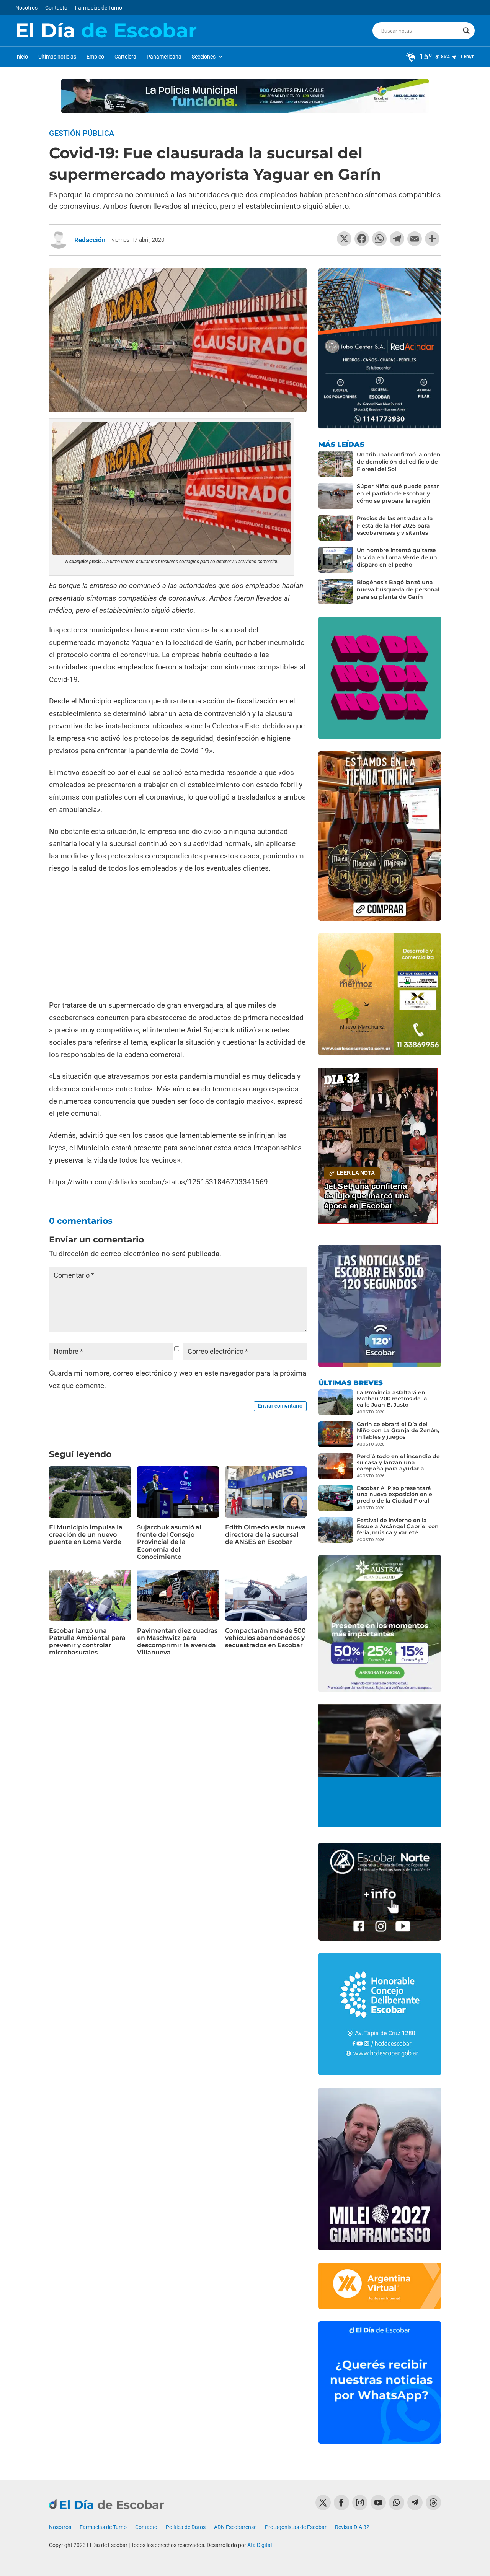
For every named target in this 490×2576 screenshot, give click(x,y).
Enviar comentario (280, 1406)
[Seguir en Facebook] (341, 2503)
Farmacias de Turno (99, 8)
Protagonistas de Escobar (296, 2527)
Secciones (204, 57)
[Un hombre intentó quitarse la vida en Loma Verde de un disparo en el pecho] (336, 560)
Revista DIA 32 (352, 2527)
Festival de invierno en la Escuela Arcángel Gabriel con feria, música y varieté (398, 1526)
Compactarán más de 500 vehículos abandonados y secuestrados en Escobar (265, 1638)
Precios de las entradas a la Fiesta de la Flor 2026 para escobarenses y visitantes (395, 526)
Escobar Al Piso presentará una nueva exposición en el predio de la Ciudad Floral (395, 1494)
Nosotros (26, 8)
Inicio (22, 57)
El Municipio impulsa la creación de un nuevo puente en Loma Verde (86, 1535)
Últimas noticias (57, 57)
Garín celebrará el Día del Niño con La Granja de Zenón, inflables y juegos (398, 1430)
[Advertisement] (178, 938)
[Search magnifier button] (466, 31)
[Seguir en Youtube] (378, 2503)
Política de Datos (186, 2527)
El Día (106, 31)
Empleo (95, 57)
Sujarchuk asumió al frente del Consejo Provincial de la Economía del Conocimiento (169, 1542)
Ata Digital (260, 2545)
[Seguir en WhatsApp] (397, 2503)
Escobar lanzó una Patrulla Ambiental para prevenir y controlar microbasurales (87, 1642)
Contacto (56, 8)
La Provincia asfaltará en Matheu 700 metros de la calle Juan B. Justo (392, 1399)
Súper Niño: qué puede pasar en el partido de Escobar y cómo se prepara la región (398, 493)
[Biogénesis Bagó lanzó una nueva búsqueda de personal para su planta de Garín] (336, 592)
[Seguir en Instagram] (360, 2503)
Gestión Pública (82, 133)
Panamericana (164, 57)
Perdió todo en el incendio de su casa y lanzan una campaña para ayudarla (398, 1462)
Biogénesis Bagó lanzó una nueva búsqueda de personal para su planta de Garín (398, 589)
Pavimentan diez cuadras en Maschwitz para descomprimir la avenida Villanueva (177, 1642)
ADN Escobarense (235, 2527)
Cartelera (125, 57)
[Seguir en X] (323, 2503)
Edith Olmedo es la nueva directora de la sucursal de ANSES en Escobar (265, 1535)
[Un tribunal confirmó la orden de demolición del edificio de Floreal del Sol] (336, 464)
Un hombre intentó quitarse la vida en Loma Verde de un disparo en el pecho (397, 557)
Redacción (90, 240)
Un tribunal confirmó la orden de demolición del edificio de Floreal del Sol (399, 462)
